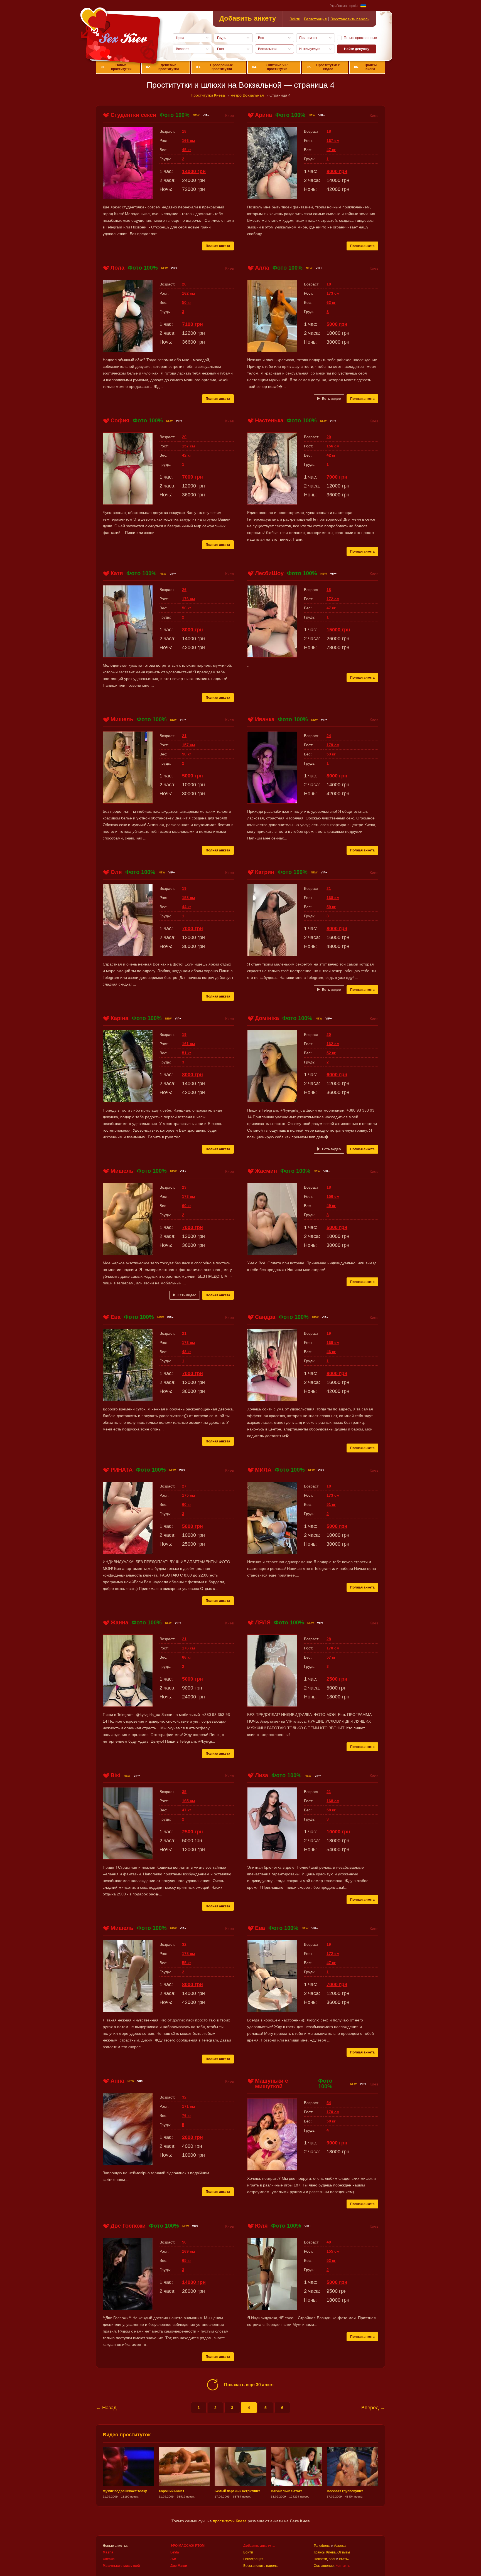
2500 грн (337, 1679)
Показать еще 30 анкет (249, 2385)
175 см (188, 1495)
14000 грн (194, 171)
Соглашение (324, 2566)
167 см (333, 141)
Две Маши (179, 2566)
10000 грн (338, 1832)
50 (184, 2242)
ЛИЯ (174, 2559)
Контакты (343, 2566)
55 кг (187, 1963)
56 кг (187, 608)
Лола (117, 268)
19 (184, 888)
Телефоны (322, 2546)
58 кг (331, 1810)
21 (184, 736)
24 (329, 736)
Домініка (267, 1018)
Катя (117, 573)
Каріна (119, 1018)
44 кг (187, 907)
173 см (333, 293)
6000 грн (337, 1075)
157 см (188, 446)
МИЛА (263, 1470)
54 (329, 2103)
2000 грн (192, 2137)
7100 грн (192, 324)
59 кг (331, 907)
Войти (295, 19)
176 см (188, 599)
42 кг (187, 455)
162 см (188, 293)
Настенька (269, 420)
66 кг (187, 1657)
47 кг (331, 150)
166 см (188, 141)
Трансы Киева (365, 67)
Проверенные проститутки (214, 67)
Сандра (265, 1317)
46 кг (331, 1352)
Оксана (109, 2559)
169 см (333, 1343)
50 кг (187, 302)
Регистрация (315, 19)
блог (332, 2559)
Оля (116, 872)
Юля (261, 2226)
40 (329, 2242)
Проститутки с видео (323, 67)
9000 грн (337, 2143)
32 (184, 1944)
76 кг (187, 2116)
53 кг (331, 754)
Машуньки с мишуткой (272, 2084)
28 (329, 1639)
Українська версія (344, 6)
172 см (333, 599)
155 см (333, 2251)
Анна (117, 2081)
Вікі (116, 1775)
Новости (320, 2559)
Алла (262, 268)
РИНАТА (122, 1470)
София (120, 420)
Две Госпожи (128, 2226)
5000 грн (337, 324)
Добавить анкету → (259, 2546)
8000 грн (337, 171)
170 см (333, 1648)
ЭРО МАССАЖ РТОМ (187, 2546)
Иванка (265, 719)
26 (184, 590)
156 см (333, 446)
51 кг (187, 1053)
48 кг (187, 1352)
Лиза (262, 1775)
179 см (333, 745)
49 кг (331, 1206)
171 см (188, 2106)
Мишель (122, 719)
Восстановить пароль (350, 19)
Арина (263, 115)
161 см (188, 1044)
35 (184, 1792)
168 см (333, 898)
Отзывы (344, 2552)
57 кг (331, 1657)
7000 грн (192, 477)
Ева (116, 1317)
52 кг (331, 1053)
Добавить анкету (248, 18)
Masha (108, 2552)
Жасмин (266, 1171)
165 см (188, 1801)
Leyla (175, 2552)
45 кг (187, 150)
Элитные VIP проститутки (270, 67)
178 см (188, 1954)
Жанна (119, 1622)
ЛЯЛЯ (263, 1622)
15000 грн (338, 630)
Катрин (265, 872)
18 (184, 131)
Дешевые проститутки (162, 67)
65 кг (187, 2260)
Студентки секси (133, 115)
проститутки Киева (230, 2521)
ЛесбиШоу (269, 573)
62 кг (331, 302)
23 (184, 1187)
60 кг (187, 1206)
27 (184, 1486)
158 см (188, 898)
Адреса (340, 2546)
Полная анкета (218, 246)
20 (184, 284)
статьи (344, 2559)
